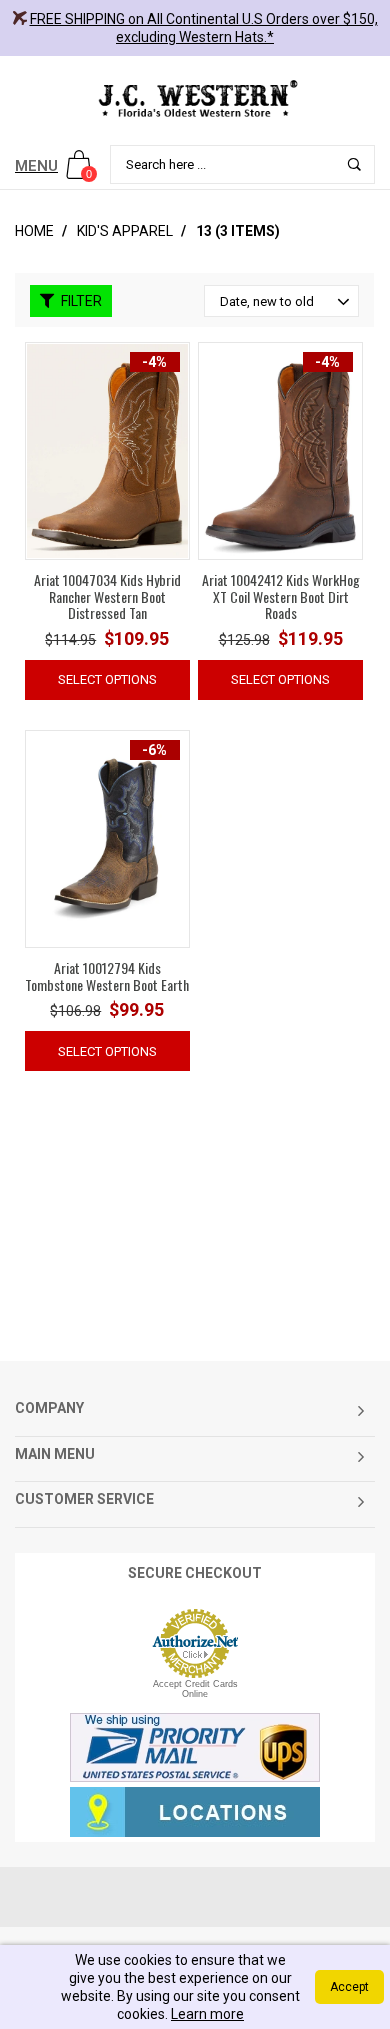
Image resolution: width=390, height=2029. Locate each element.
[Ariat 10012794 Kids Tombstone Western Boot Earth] (107, 838)
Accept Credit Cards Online (195, 1689)
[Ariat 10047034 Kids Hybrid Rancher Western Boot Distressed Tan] (107, 450)
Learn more (207, 2014)
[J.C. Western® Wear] (195, 98)
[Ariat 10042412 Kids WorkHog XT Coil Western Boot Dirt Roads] (280, 450)
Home (34, 231)
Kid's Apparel (125, 231)
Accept (349, 1987)
